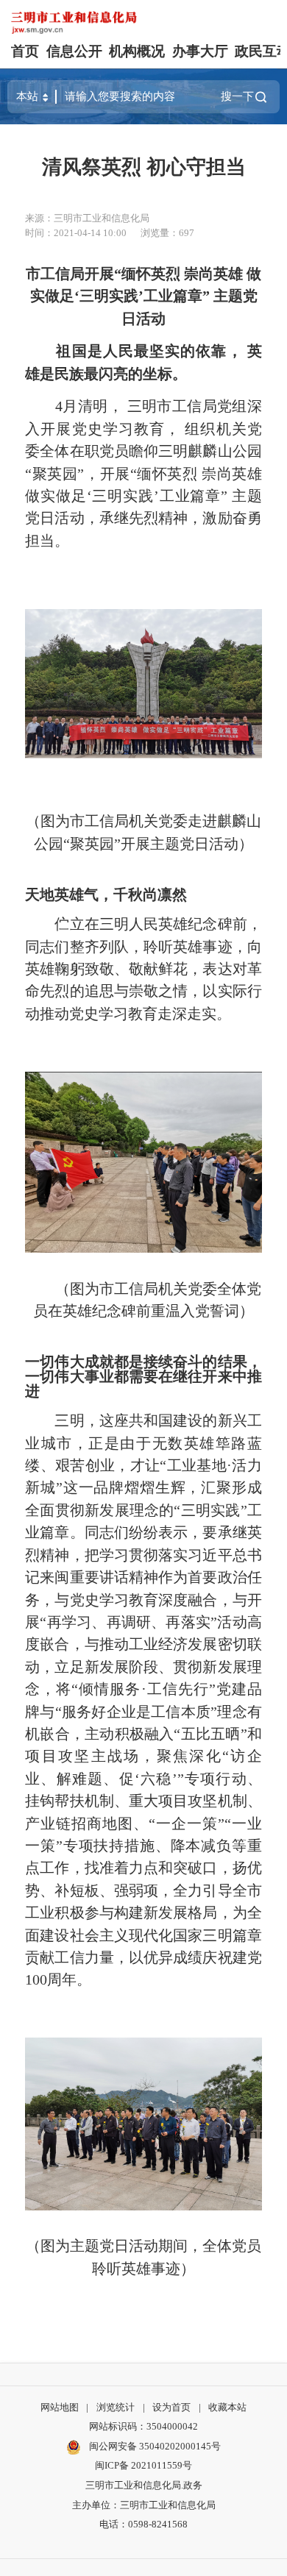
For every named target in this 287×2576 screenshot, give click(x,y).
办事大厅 (200, 51)
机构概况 (137, 51)
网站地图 (60, 2407)
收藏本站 (227, 2407)
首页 (25, 51)
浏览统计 (116, 2407)
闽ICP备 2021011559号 (143, 2465)
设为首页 (171, 2407)
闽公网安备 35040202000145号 (154, 2446)
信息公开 (74, 51)
